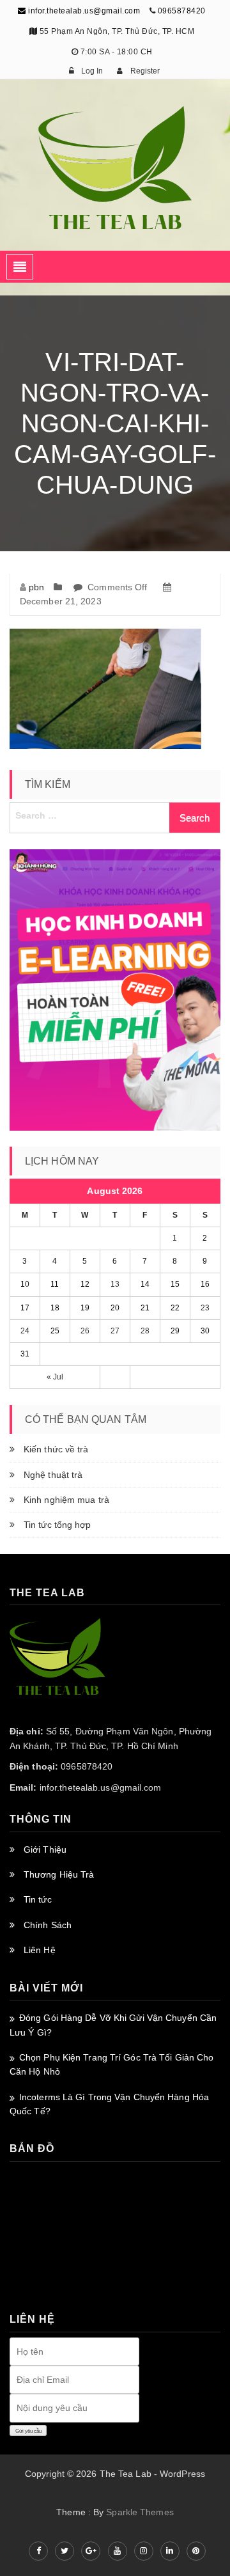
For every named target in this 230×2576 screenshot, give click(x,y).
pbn (36, 587)
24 (25, 1331)
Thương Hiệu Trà (59, 1874)
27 (115, 1331)
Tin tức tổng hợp (57, 1525)
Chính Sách (48, 1925)
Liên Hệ (40, 1950)
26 (85, 1331)
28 (145, 1331)
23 (205, 1308)
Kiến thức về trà (56, 1449)
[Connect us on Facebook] (38, 2551)
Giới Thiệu (45, 1850)
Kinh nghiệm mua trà (66, 1500)
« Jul (55, 1377)
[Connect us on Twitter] (65, 2551)
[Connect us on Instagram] (144, 2551)
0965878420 (182, 11)
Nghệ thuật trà (53, 1475)
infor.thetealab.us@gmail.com (83, 11)
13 (115, 1284)
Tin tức (38, 1899)
